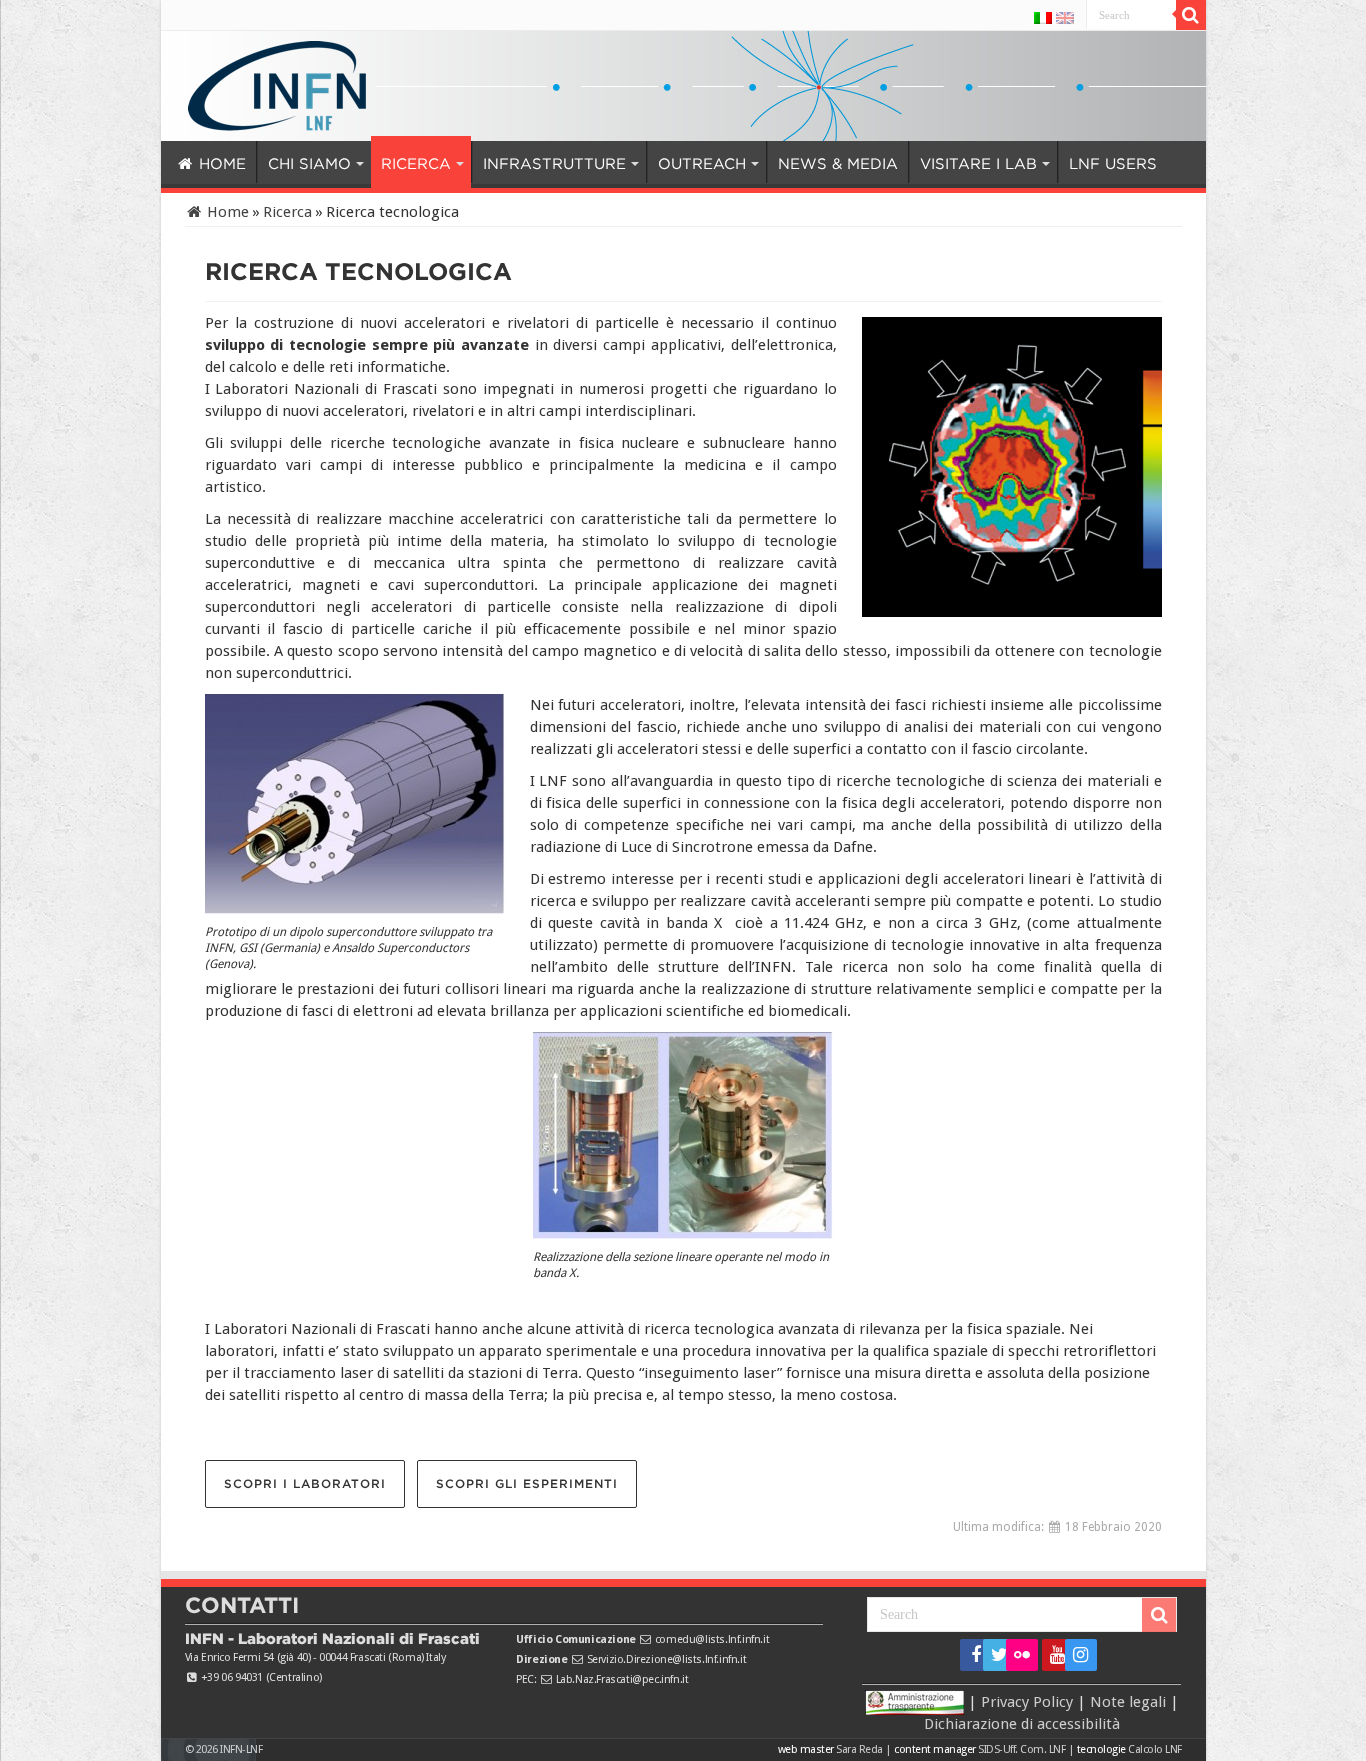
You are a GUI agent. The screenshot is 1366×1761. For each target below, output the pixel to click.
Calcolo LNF (1155, 1749)
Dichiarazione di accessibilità (1022, 1724)
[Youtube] (1051, 1655)
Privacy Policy (1027, 1702)
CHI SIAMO (293, 164)
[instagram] (1074, 1655)
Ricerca (287, 212)
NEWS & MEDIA (756, 164)
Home (226, 212)
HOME (219, 164)
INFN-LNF (241, 1749)
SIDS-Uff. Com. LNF (1021, 1749)
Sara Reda (858, 1749)
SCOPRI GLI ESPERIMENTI (527, 1483)
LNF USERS (998, 164)
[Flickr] (1022, 1655)
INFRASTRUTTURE (504, 164)
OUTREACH (633, 164)
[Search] (1191, 15)
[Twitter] (992, 1655)
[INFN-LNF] (277, 82)
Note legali (1128, 1702)
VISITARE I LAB (875, 164)
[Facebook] (969, 1655)
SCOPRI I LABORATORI (305, 1483)
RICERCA (385, 164)
